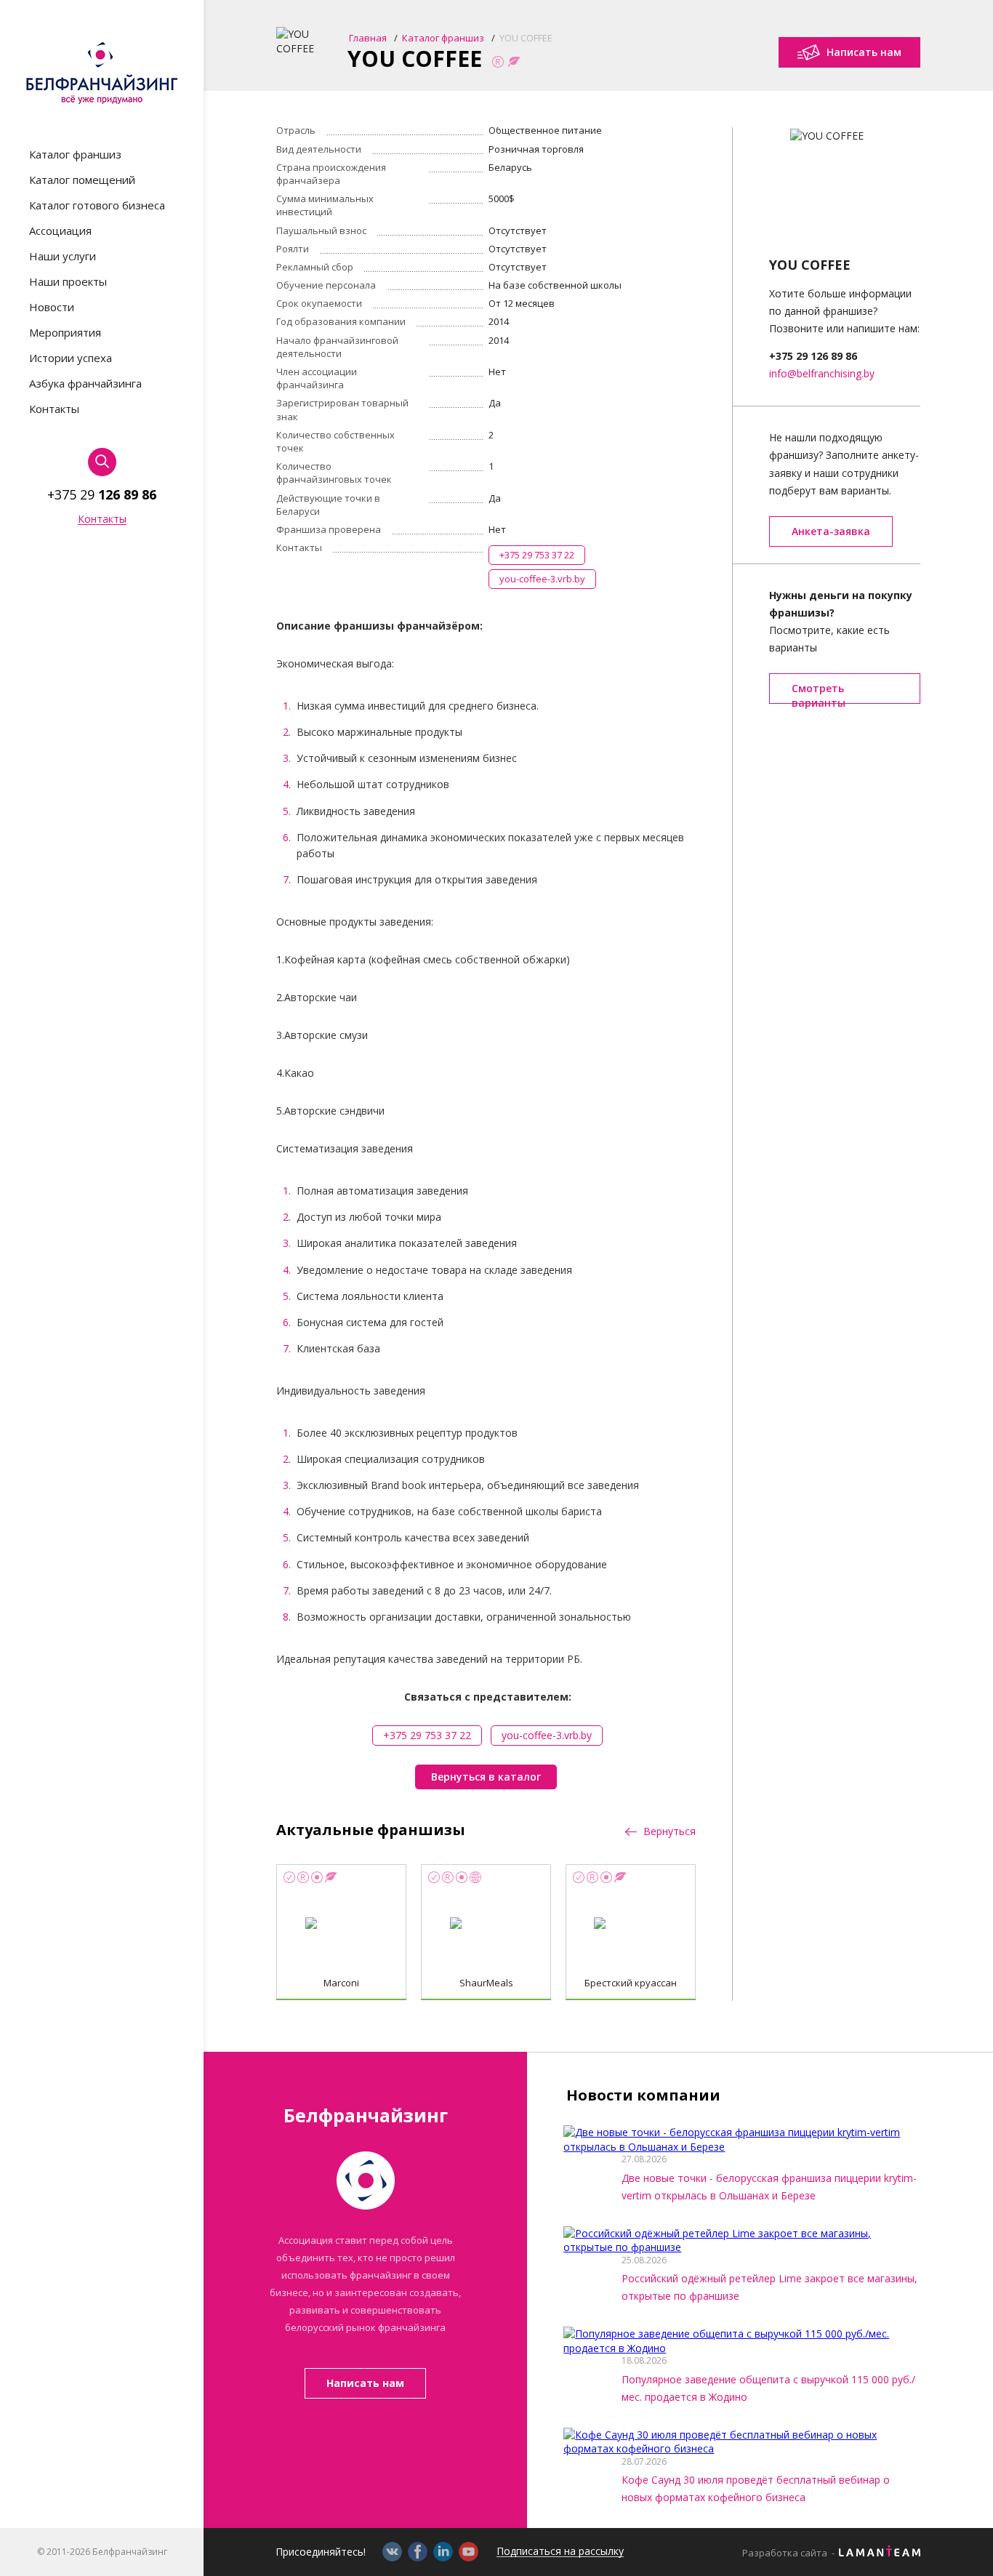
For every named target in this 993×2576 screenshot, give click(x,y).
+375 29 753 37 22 (537, 555)
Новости (52, 307)
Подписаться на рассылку (560, 2552)
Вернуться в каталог (486, 1777)
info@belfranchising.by (822, 373)
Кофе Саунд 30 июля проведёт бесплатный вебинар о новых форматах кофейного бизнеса (756, 2489)
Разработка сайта (785, 2553)
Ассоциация (60, 231)
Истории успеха (71, 358)
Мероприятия (65, 333)
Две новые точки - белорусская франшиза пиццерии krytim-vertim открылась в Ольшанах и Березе (769, 2187)
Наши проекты (68, 282)
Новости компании (643, 2095)
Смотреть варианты (819, 693)
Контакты (54, 409)
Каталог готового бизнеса (97, 205)
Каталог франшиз (75, 155)
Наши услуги (63, 256)
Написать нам (365, 2383)
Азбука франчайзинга (85, 384)
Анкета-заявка (831, 531)
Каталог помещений (82, 180)
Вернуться (668, 1831)
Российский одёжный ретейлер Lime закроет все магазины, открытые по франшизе (769, 2287)
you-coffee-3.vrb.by (542, 579)
